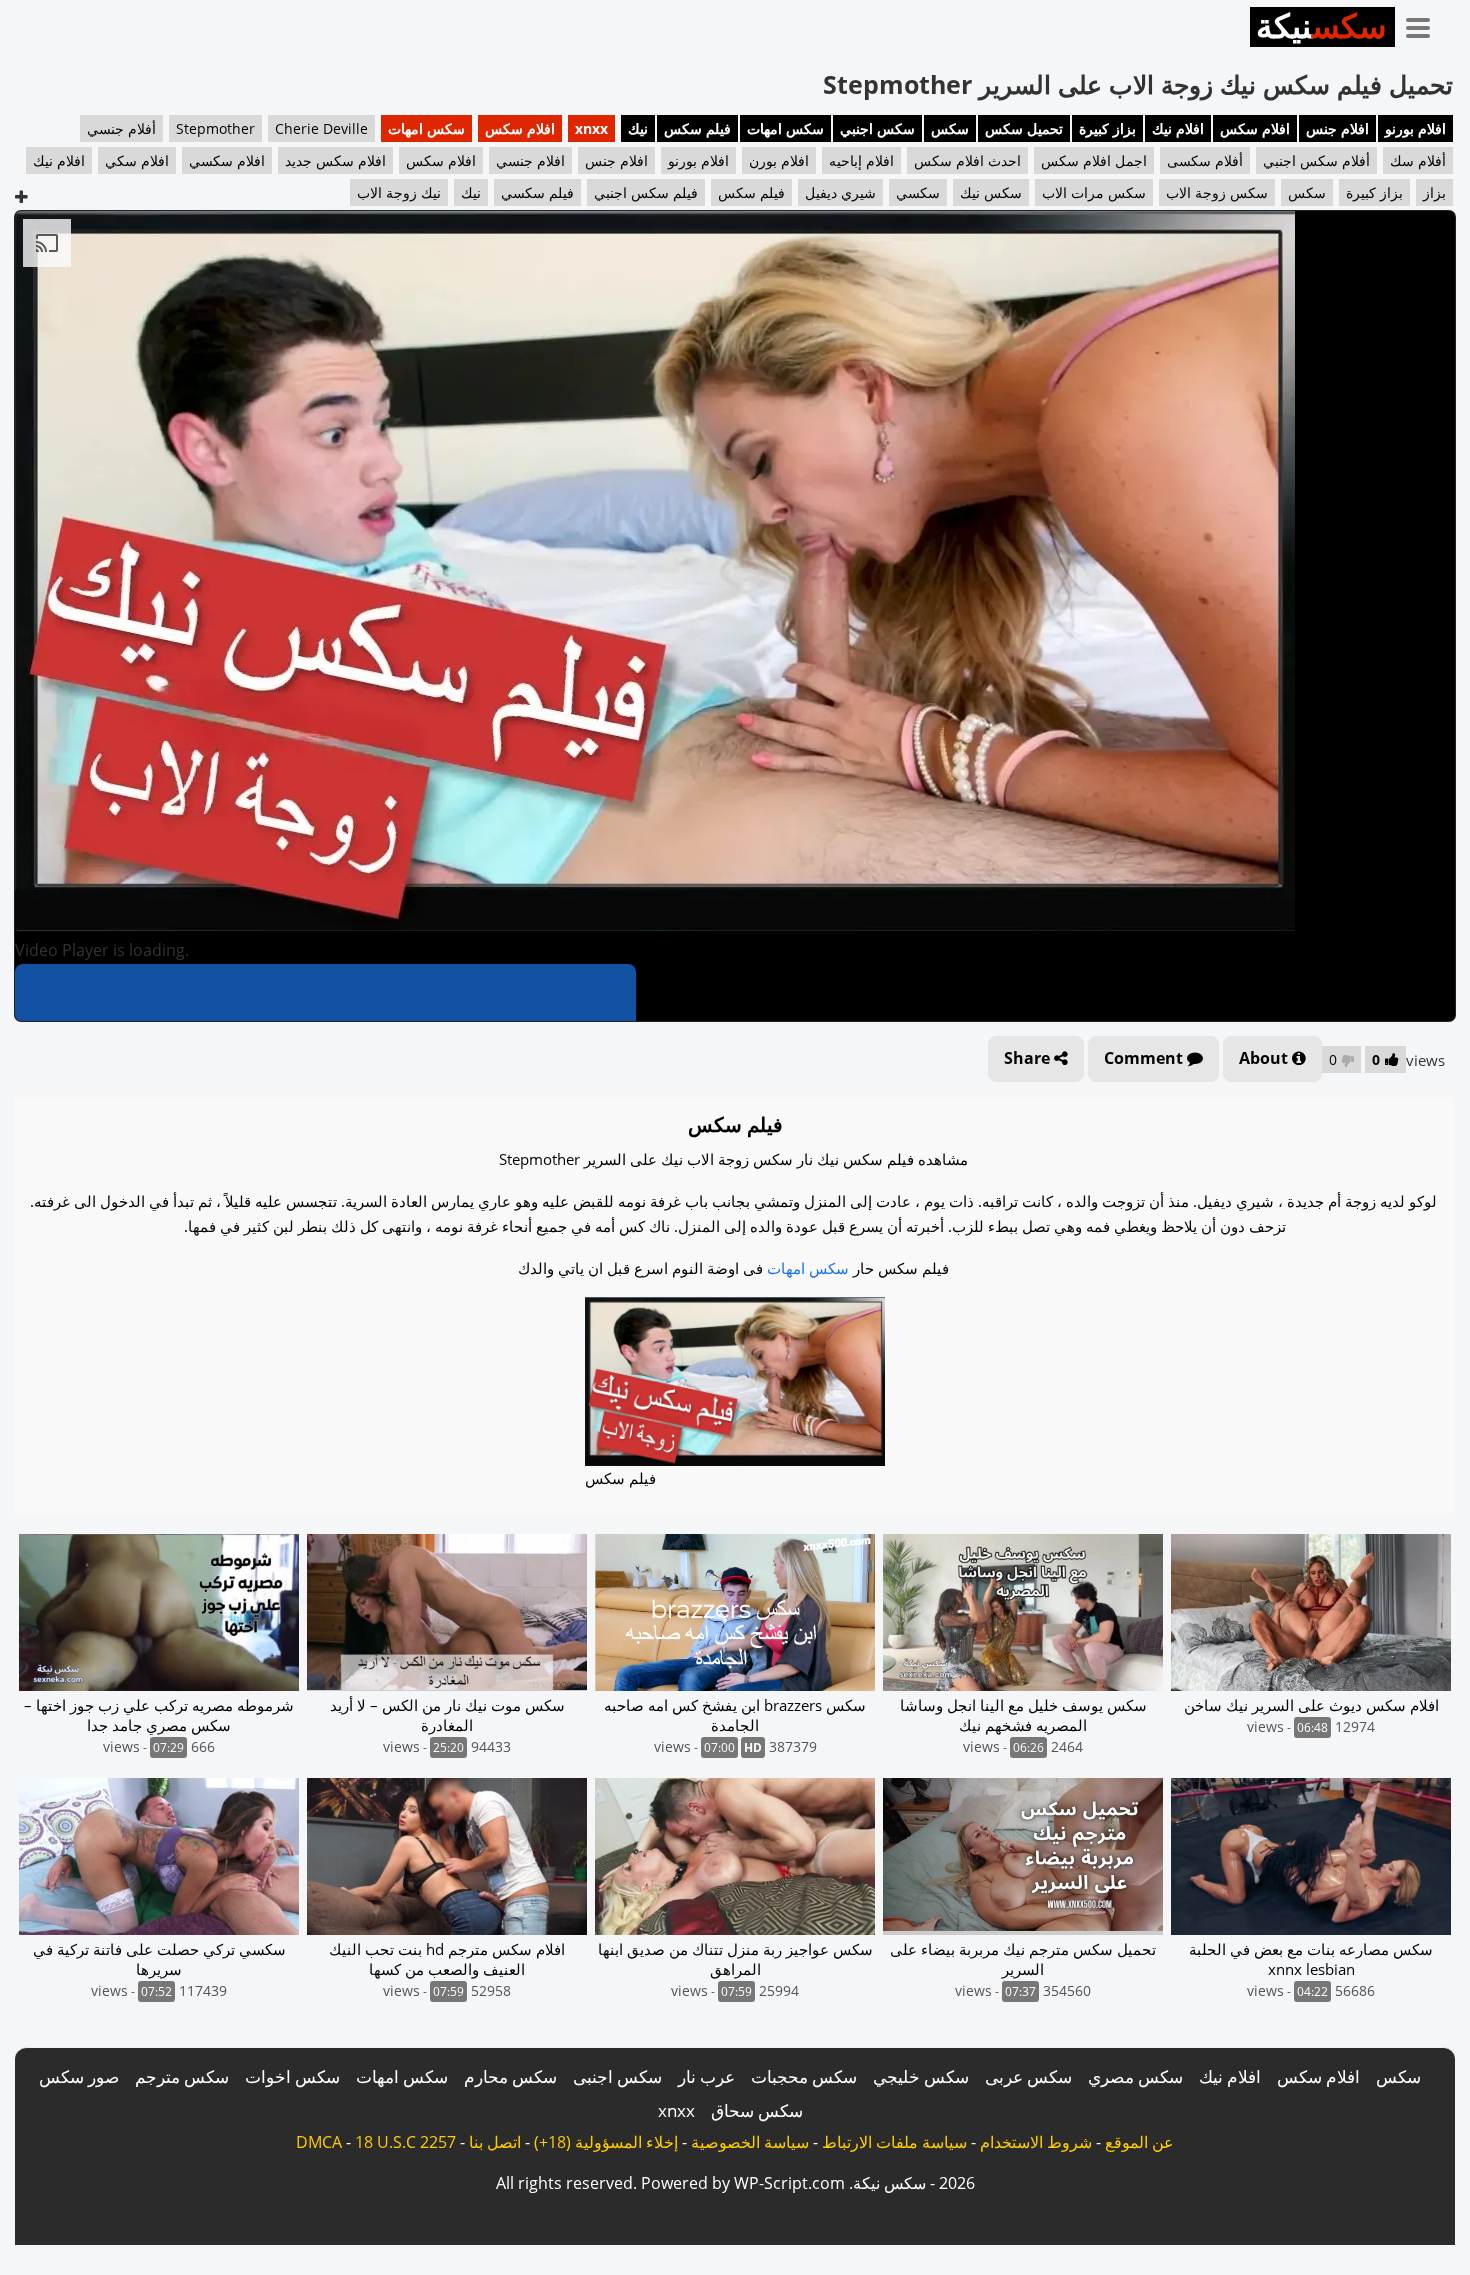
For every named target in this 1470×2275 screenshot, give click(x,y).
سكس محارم (510, 2076)
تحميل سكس (1024, 128)
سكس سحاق (757, 2110)
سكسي (918, 192)
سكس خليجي (921, 2076)
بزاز (1434, 192)
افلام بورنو (1415, 128)
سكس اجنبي (877, 128)
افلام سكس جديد (335, 160)
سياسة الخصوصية (750, 2142)
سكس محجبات (804, 2076)
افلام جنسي (530, 160)
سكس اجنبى (617, 2076)
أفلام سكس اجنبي (1316, 160)
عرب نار (706, 2076)
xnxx (591, 128)
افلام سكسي (227, 160)
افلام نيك (1178, 128)
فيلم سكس (697, 128)
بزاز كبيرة (1107, 128)
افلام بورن (779, 160)
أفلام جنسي (121, 128)
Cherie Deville (321, 128)
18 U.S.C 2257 (405, 2142)
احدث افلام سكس (967, 160)
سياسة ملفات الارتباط (894, 2142)
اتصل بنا (495, 2142)
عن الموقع (1139, 2142)
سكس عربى (1028, 2076)
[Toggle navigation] (1425, 24)
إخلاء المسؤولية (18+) (606, 2142)
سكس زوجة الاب (1217, 192)
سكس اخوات (292, 2076)
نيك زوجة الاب (399, 192)
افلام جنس (1337, 128)
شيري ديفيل (840, 192)
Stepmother (215, 128)
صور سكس (79, 2076)
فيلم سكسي (537, 192)
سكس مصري (1135, 2076)
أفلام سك (1418, 160)
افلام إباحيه (861, 160)
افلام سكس (1255, 128)
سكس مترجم (182, 2076)
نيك (638, 128)
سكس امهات (785, 128)
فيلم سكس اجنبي (646, 192)
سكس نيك (991, 192)
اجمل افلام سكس (1094, 160)
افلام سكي (137, 160)
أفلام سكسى (1205, 160)
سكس (950, 128)
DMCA (319, 2142)
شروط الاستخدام (1036, 2142)
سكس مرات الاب (1094, 192)
